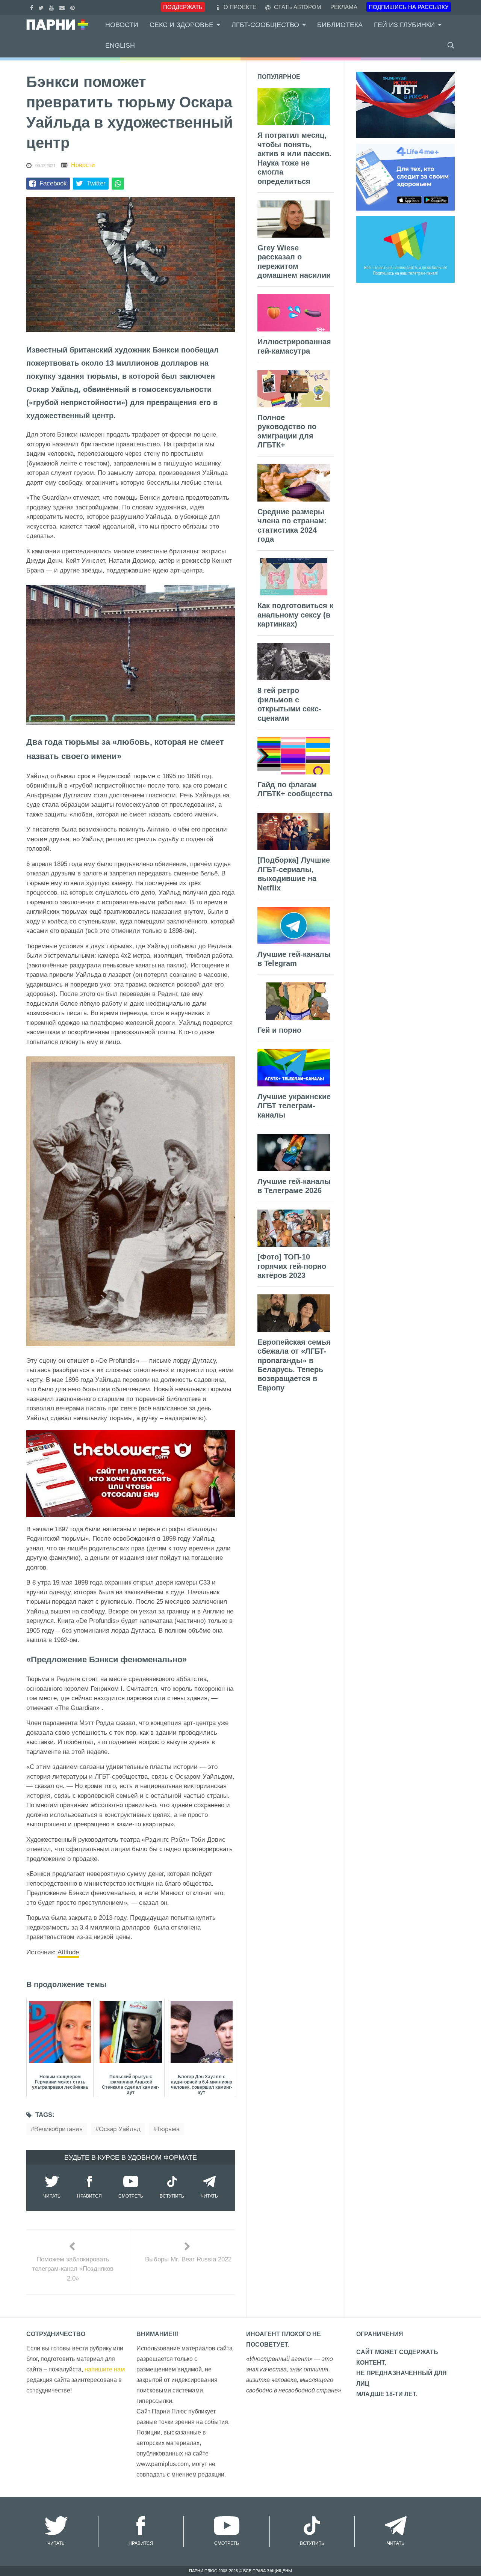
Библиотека (340, 25)
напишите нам (105, 2369)
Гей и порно (279, 1030)
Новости (122, 25)
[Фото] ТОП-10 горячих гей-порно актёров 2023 (292, 1266)
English (120, 45)
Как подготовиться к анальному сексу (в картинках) (295, 615)
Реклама (344, 7)
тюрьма (168, 2129)
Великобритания (58, 2129)
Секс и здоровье (182, 25)
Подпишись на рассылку (409, 7)
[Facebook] (33, 7)
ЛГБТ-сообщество (265, 25)
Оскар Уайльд (120, 2129)
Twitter (96, 183)
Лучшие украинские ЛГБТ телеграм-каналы (294, 1106)
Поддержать (183, 7)
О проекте (240, 7)
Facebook (53, 183)
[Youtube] (52, 7)
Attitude (68, 1952)
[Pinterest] (73, 7)
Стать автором (297, 7)
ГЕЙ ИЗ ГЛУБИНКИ (404, 25)
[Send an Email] (63, 7)
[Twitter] (42, 7)
